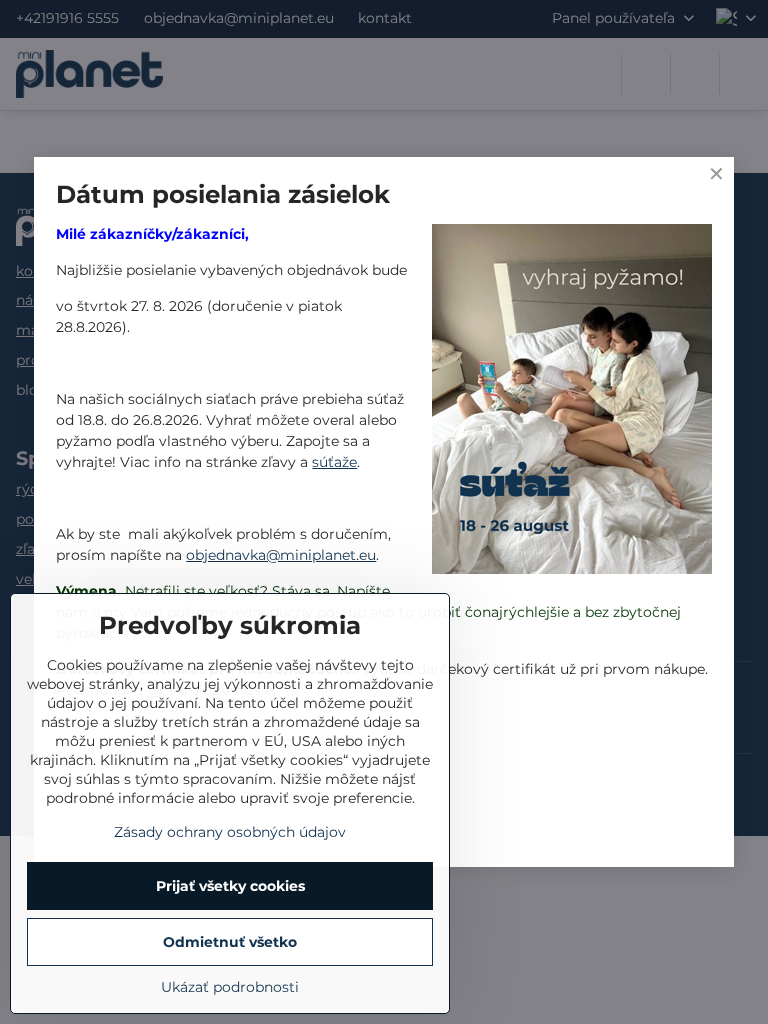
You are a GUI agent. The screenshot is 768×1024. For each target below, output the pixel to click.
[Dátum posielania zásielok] (572, 402)
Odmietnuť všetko (230, 942)
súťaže (334, 462)
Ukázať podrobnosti (230, 987)
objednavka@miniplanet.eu (281, 555)
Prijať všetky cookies (230, 886)
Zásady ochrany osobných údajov (230, 832)
